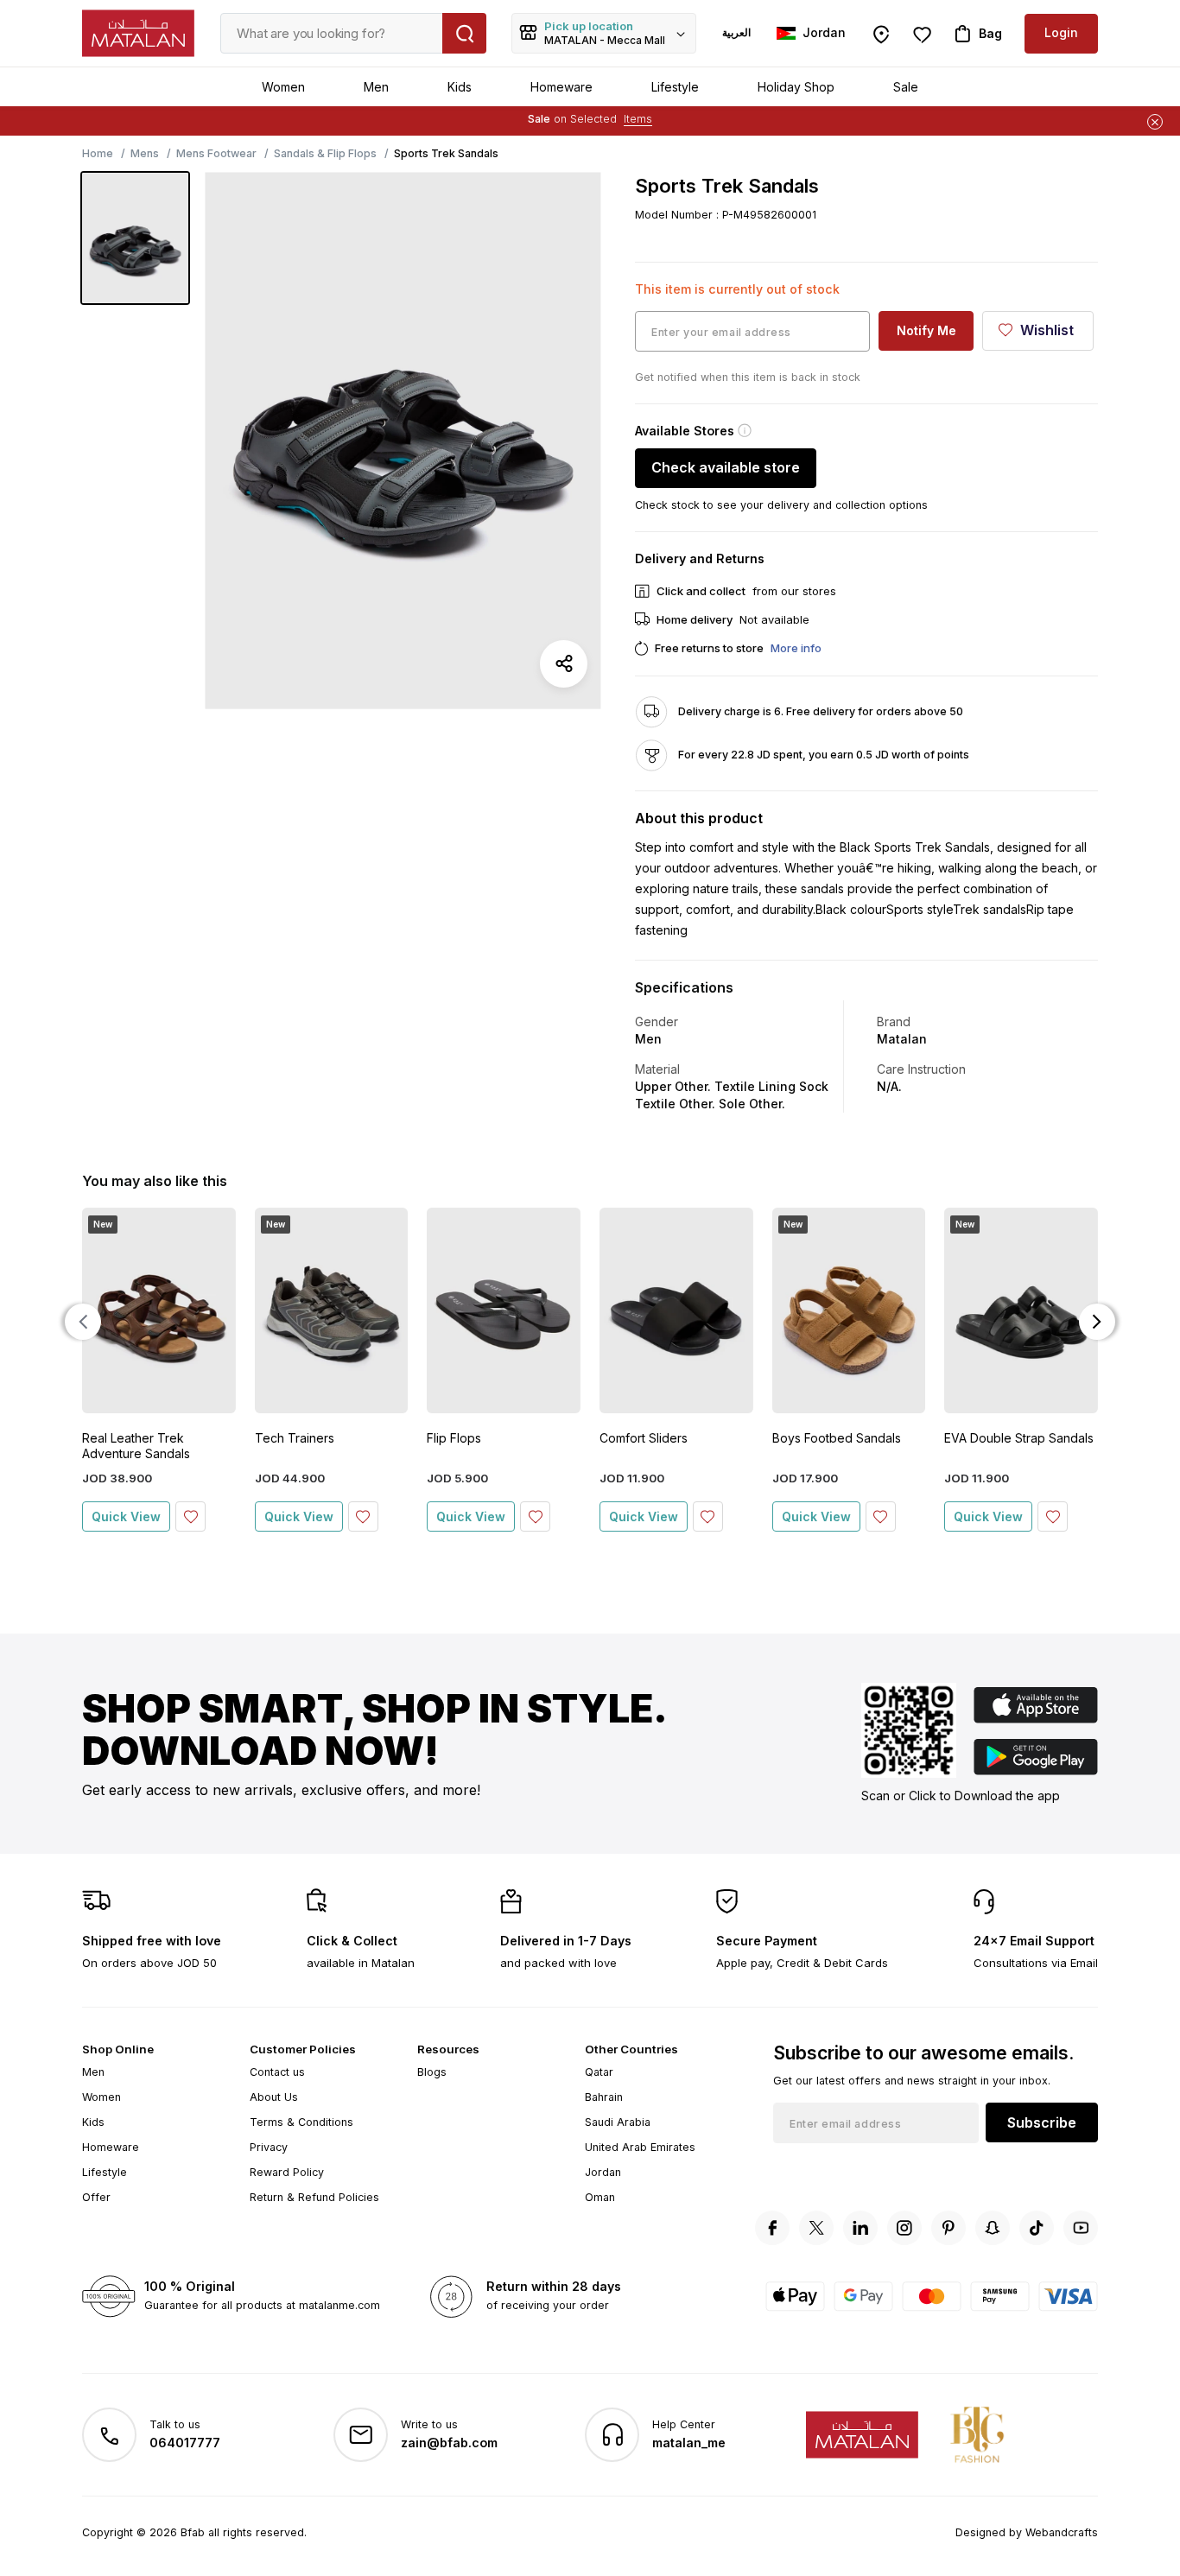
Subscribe (1042, 2122)
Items (638, 119)
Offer (96, 2197)
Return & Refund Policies (314, 2197)
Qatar (599, 2072)
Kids (460, 87)
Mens (145, 153)
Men (376, 87)
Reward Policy (287, 2172)
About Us (274, 2097)
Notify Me (926, 330)
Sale (906, 87)
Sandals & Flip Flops (325, 153)
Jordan (603, 2172)
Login (1061, 32)
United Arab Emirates (640, 2147)
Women (283, 87)
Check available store (726, 467)
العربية (736, 32)
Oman (600, 2197)
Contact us (277, 2072)
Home (98, 153)
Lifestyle (675, 87)
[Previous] (83, 1322)
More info (796, 648)
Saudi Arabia (618, 2122)
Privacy (269, 2147)
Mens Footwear (216, 153)
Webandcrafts (1062, 2532)
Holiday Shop (796, 87)
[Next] (1097, 1322)
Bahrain (604, 2097)
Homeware (561, 87)
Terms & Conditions (301, 2122)
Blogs (432, 2072)
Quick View (126, 1516)
